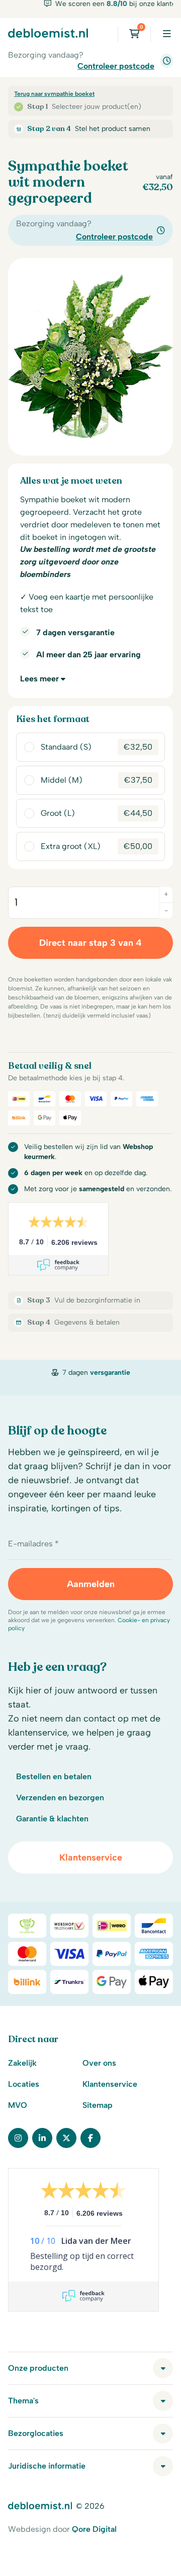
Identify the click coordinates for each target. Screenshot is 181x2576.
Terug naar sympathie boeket (54, 94)
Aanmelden (91, 1584)
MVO (18, 2105)
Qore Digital (94, 2529)
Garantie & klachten (52, 1819)
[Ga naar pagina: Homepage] (48, 33)
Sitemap (98, 2105)
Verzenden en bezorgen (60, 1798)
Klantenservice (91, 1857)
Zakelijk (22, 2063)
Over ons (99, 2063)
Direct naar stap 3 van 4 (90, 943)
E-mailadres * (33, 1544)
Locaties (24, 2084)
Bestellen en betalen (54, 1776)
